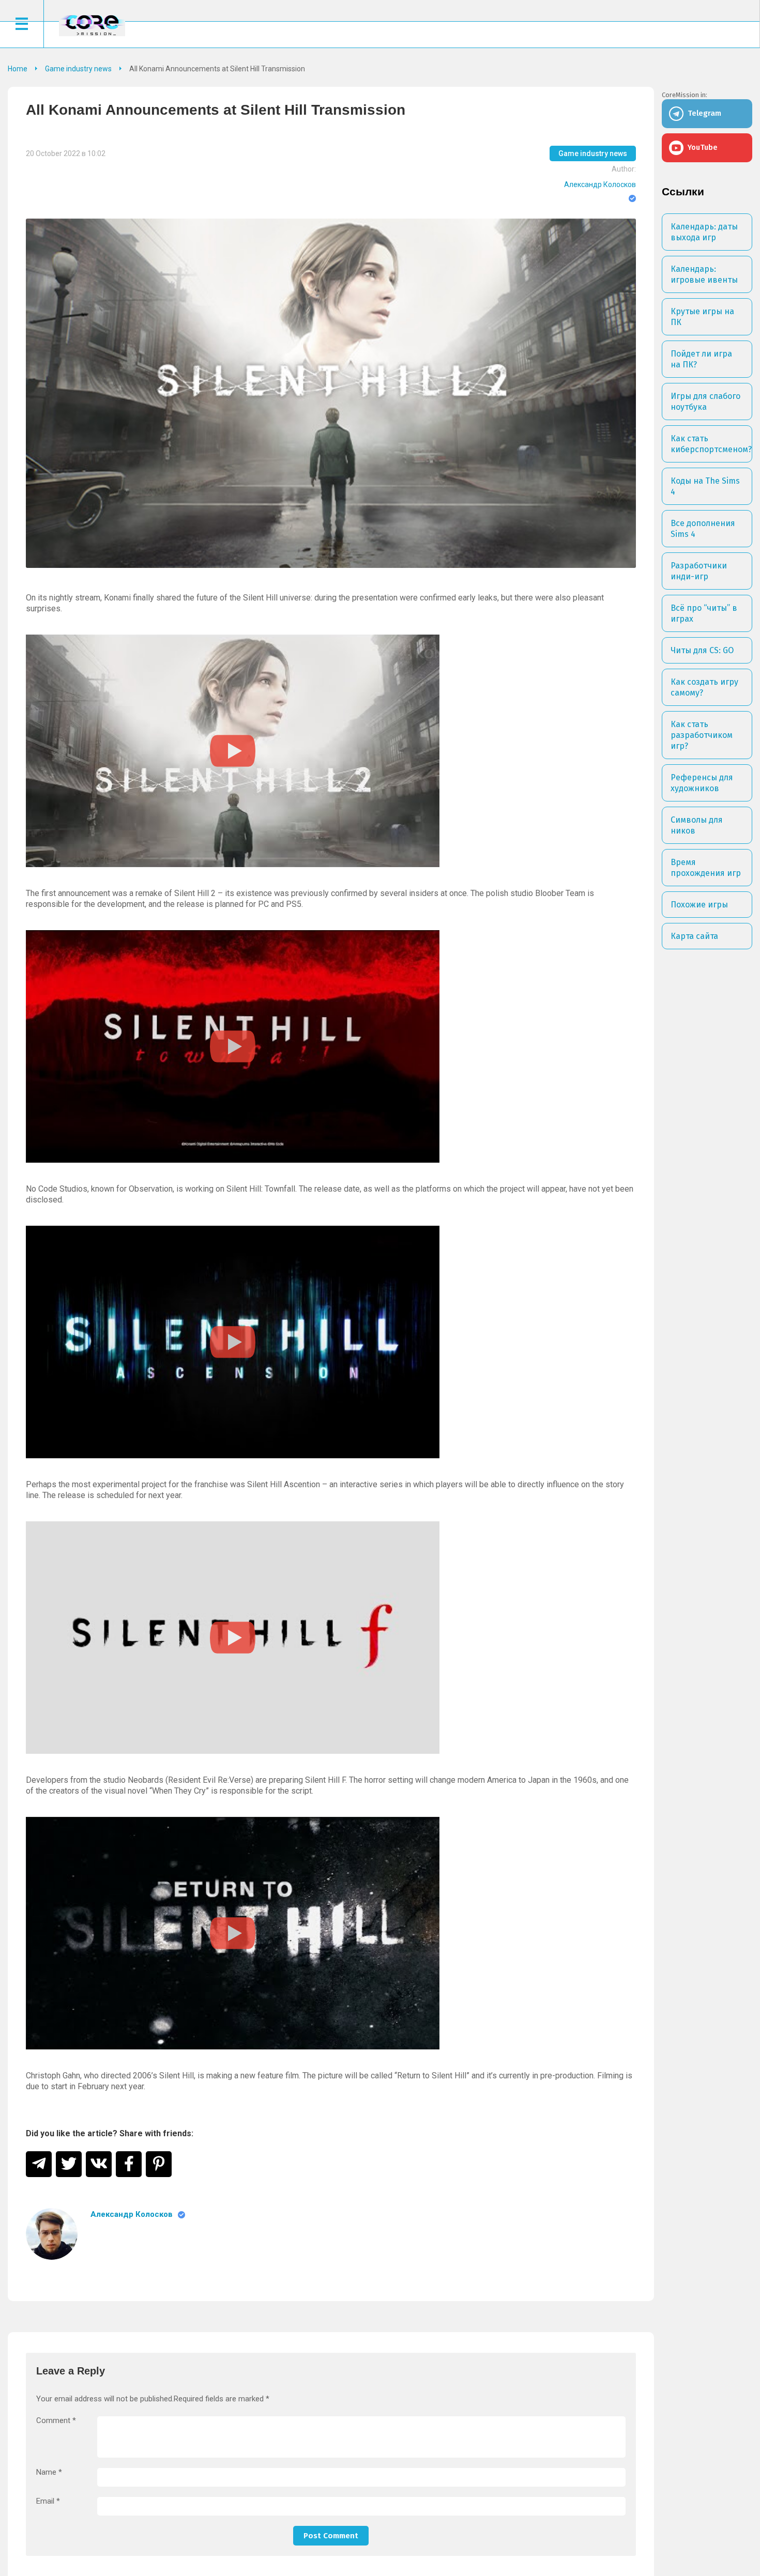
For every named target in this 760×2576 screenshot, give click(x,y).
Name (49, 2472)
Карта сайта (694, 936)
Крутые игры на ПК (702, 317)
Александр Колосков (600, 184)
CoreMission (92, 25)
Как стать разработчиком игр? (702, 735)
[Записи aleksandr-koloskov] (52, 2234)
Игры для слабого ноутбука (705, 402)
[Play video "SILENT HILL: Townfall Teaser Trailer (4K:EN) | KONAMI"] (233, 1046)
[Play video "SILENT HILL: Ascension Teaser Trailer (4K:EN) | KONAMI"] (233, 1342)
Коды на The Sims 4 (705, 486)
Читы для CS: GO (702, 650)
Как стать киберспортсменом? (711, 444)
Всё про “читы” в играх (704, 613)
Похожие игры (699, 905)
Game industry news (593, 153)
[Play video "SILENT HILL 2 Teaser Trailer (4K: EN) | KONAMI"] (233, 751)
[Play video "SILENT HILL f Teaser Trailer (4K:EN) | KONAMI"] (233, 1638)
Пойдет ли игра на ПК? (701, 359)
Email (48, 2501)
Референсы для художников (702, 783)
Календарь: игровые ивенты (704, 274)
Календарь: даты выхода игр (704, 232)
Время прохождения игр (706, 868)
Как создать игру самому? (704, 687)
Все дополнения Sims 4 (703, 529)
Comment (56, 2421)
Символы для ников (697, 825)
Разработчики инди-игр (699, 571)
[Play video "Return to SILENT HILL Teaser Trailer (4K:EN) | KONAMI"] (233, 1933)
